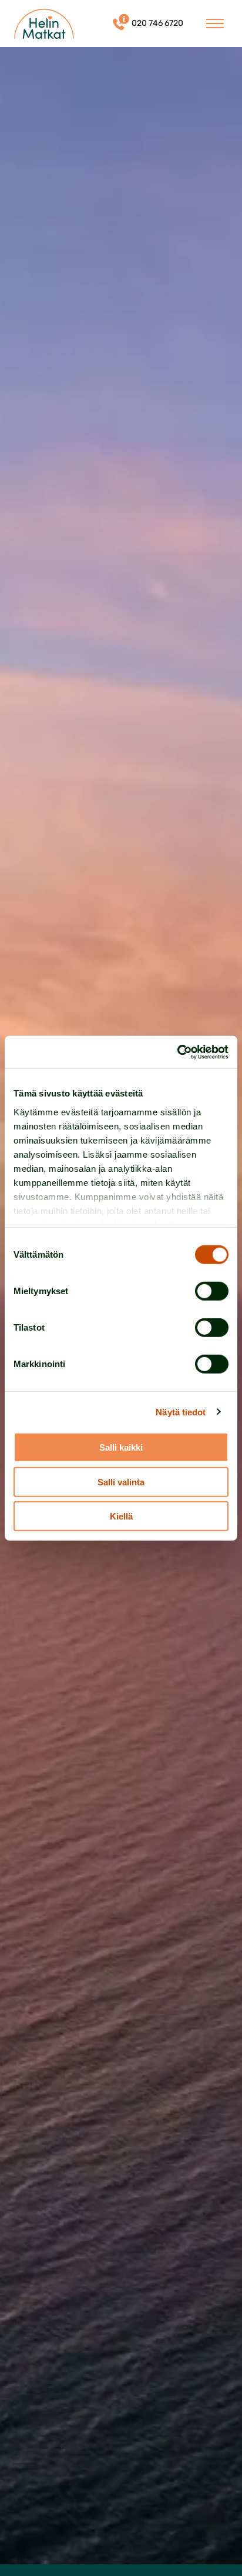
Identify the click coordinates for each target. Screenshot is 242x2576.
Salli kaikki (121, 1447)
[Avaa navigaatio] (215, 24)
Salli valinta (121, 1482)
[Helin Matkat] (44, 24)
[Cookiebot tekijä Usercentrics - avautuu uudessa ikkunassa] (177, 1052)
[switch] (212, 1291)
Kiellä (121, 1516)
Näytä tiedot (181, 1412)
